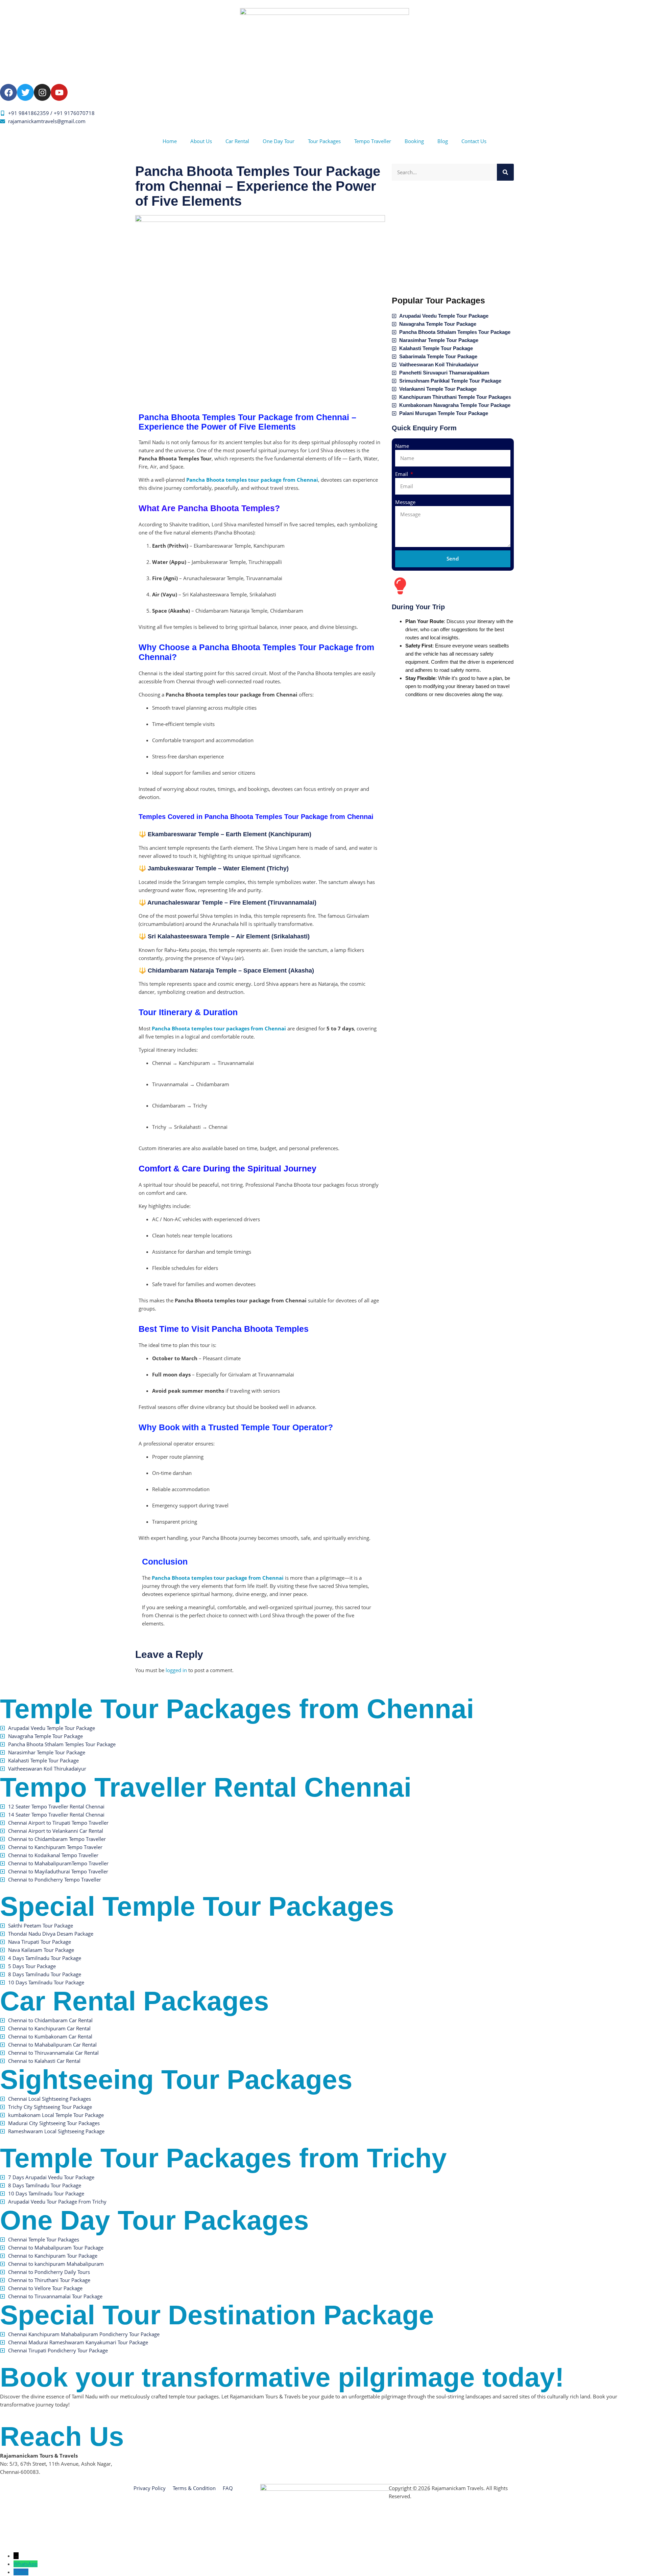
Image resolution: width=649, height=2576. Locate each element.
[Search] (505, 172)
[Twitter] (25, 92)
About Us (201, 141)
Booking (414, 141)
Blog (443, 141)
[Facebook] (8, 92)
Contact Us (474, 141)
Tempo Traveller (373, 141)
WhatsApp (26, 2564)
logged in (176, 1670)
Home (170, 141)
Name (402, 446)
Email (402, 474)
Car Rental (237, 141)
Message (405, 502)
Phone (21, 2572)
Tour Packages (324, 141)
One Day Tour (279, 141)
